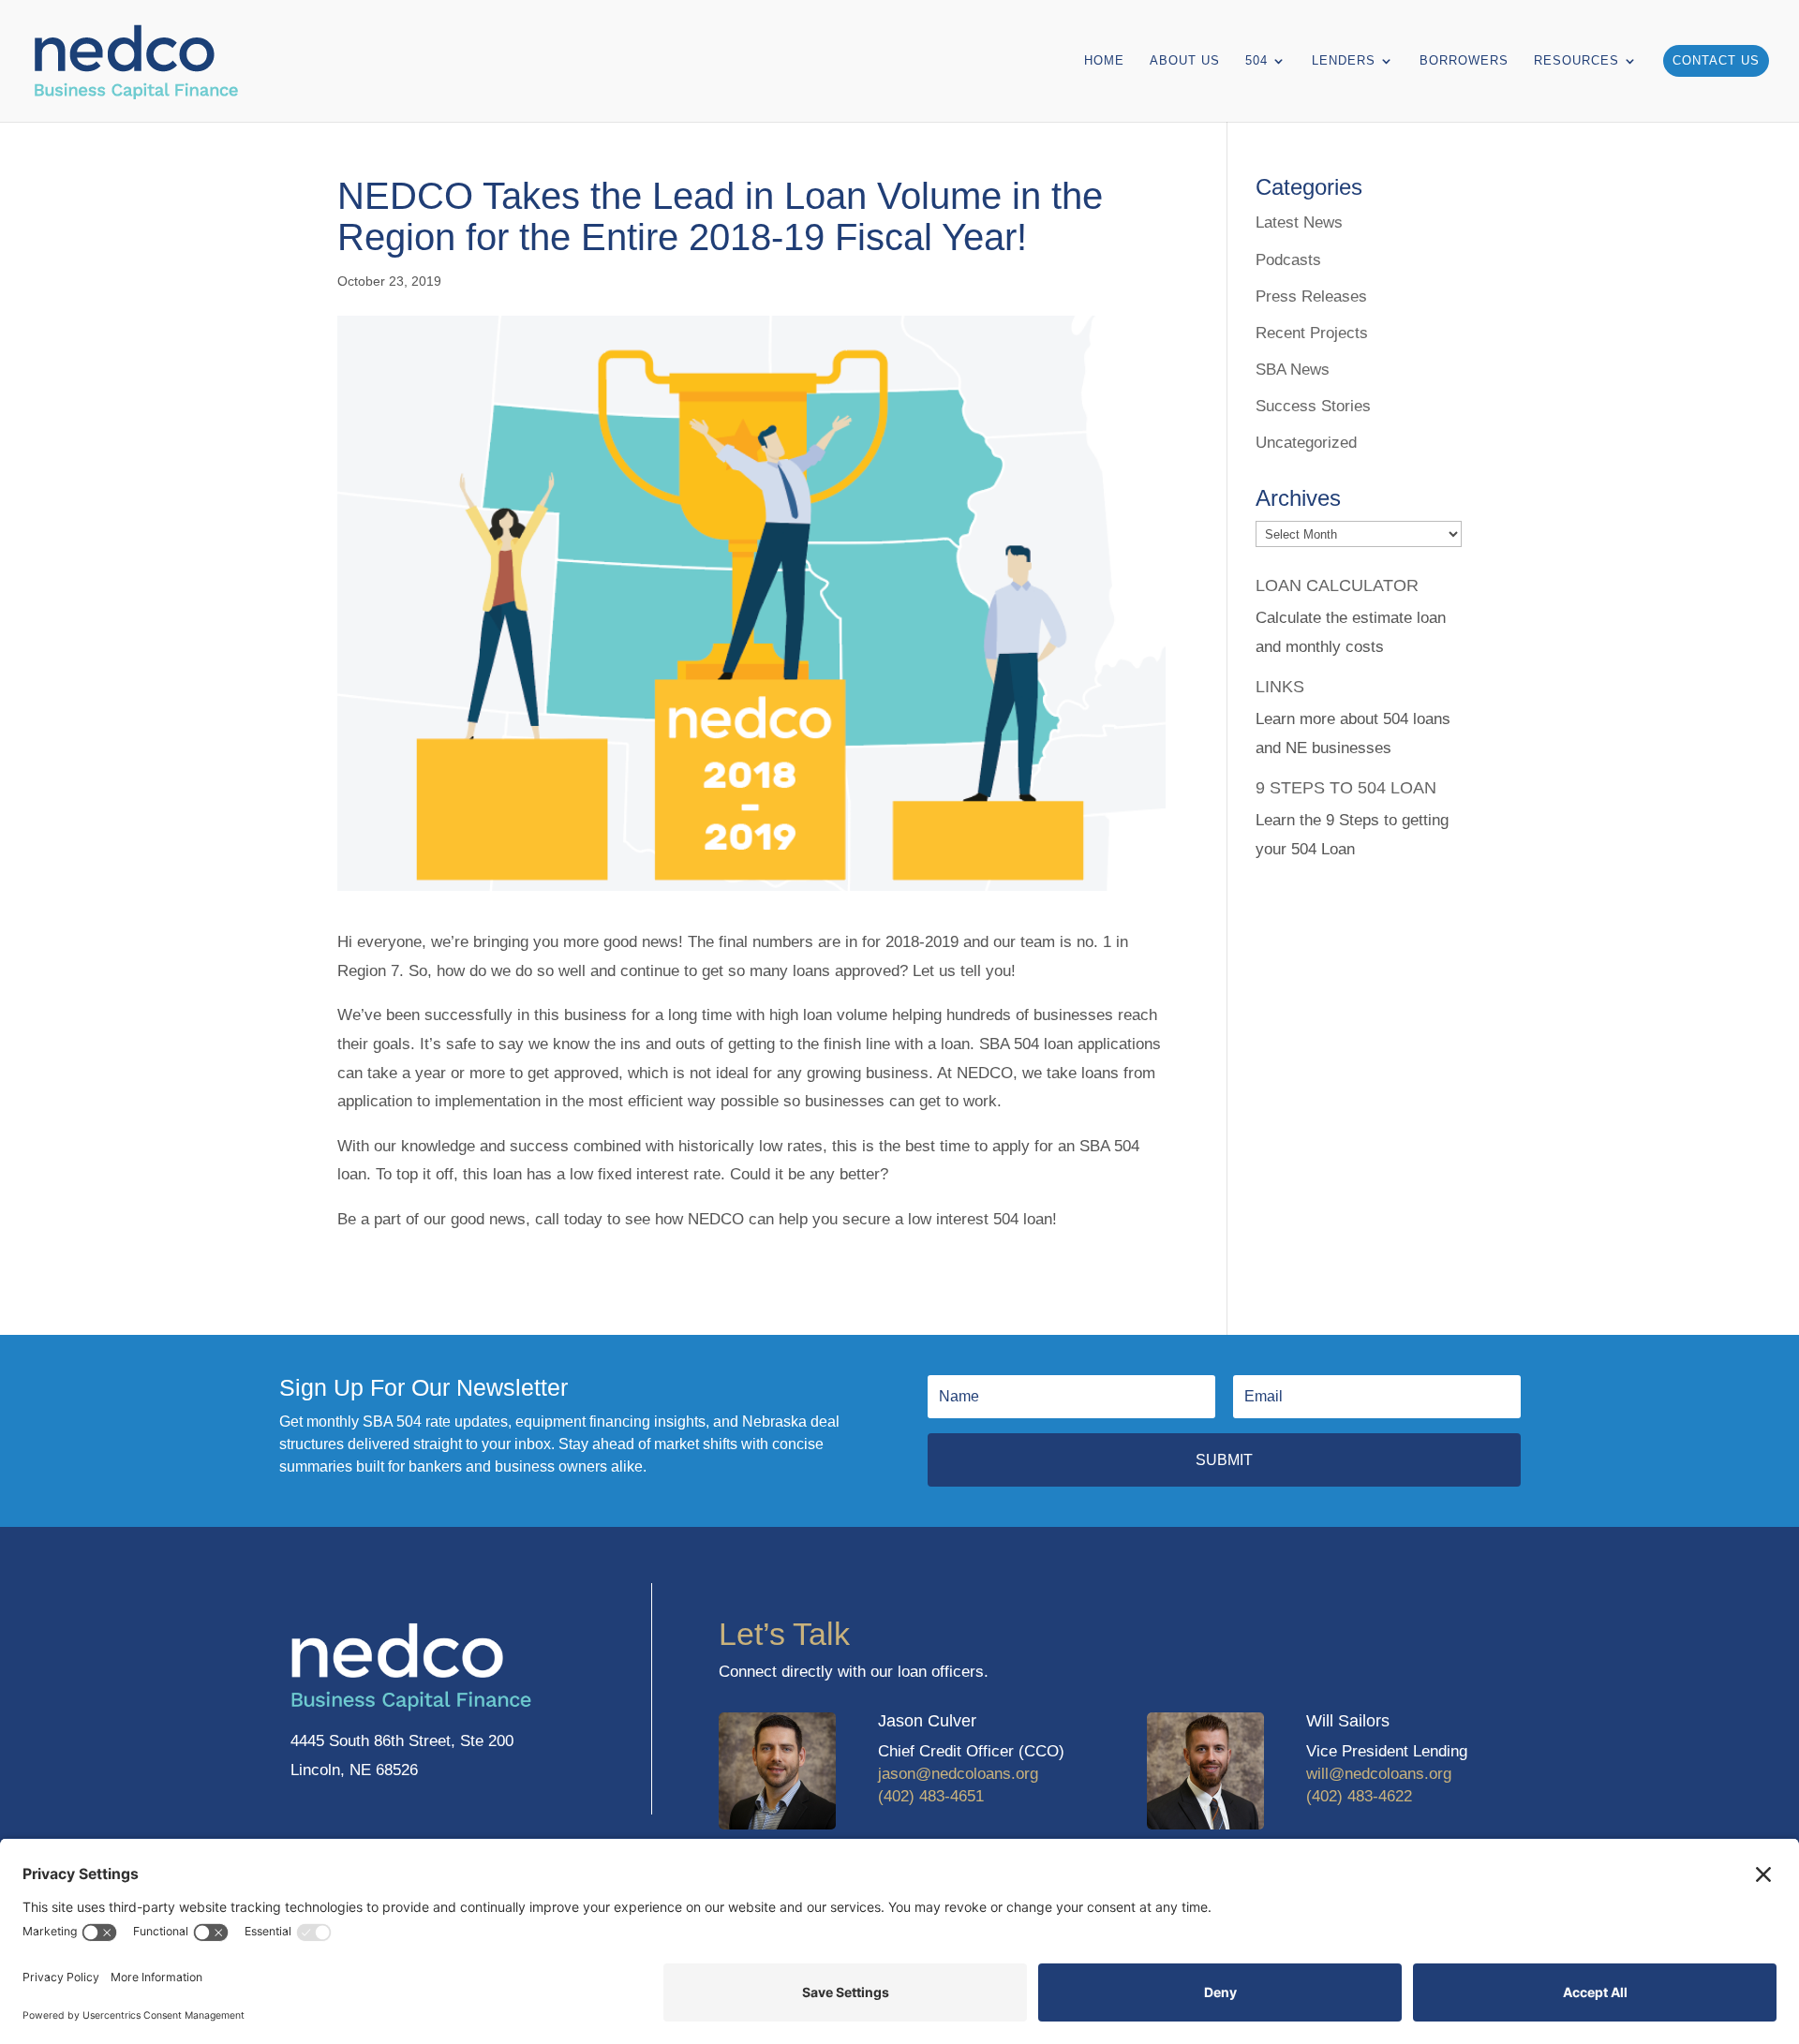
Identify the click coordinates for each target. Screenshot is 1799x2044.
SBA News (1293, 370)
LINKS (1280, 687)
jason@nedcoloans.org (958, 1774)
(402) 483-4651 (931, 1796)
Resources (1576, 61)
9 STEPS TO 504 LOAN (1346, 788)
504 (1256, 61)
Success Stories (1313, 406)
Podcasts (1288, 260)
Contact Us (1716, 60)
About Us (1185, 61)
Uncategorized (1306, 443)
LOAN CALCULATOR (1337, 585)
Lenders (1344, 61)
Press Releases (1311, 296)
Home (1104, 61)
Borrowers (1464, 61)
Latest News (1299, 222)
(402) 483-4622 (1359, 1796)
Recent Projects (1312, 333)
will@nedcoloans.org (1379, 1774)
